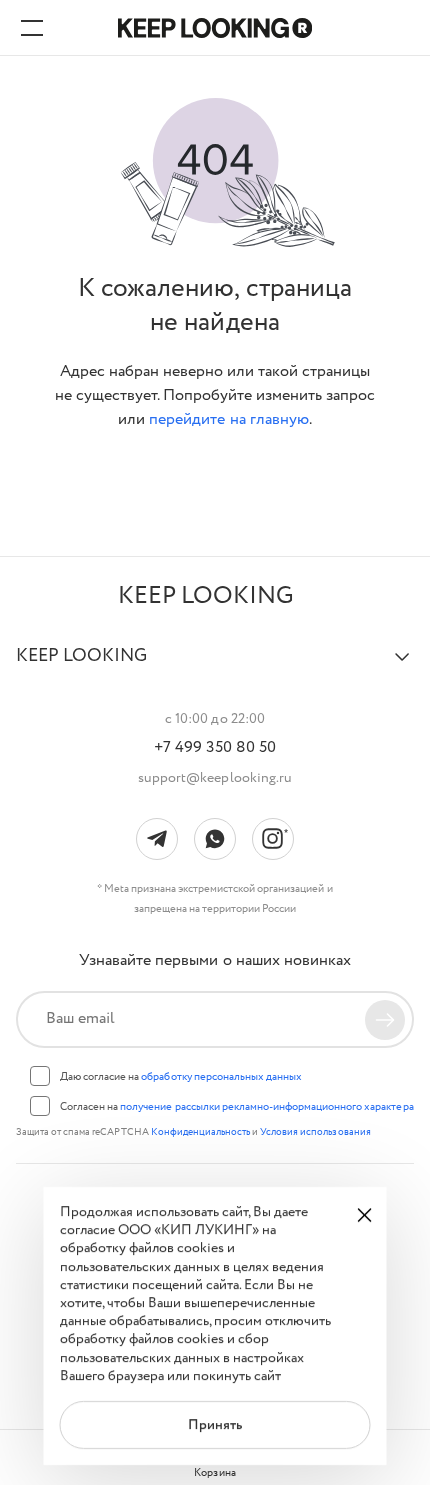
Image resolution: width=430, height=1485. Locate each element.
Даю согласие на (181, 1077)
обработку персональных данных (221, 1077)
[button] (215, 665)
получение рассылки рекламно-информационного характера (266, 1107)
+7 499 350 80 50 (215, 748)
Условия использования (315, 1132)
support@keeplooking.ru (215, 778)
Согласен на (237, 1107)
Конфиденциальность (201, 1132)
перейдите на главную (228, 419)
